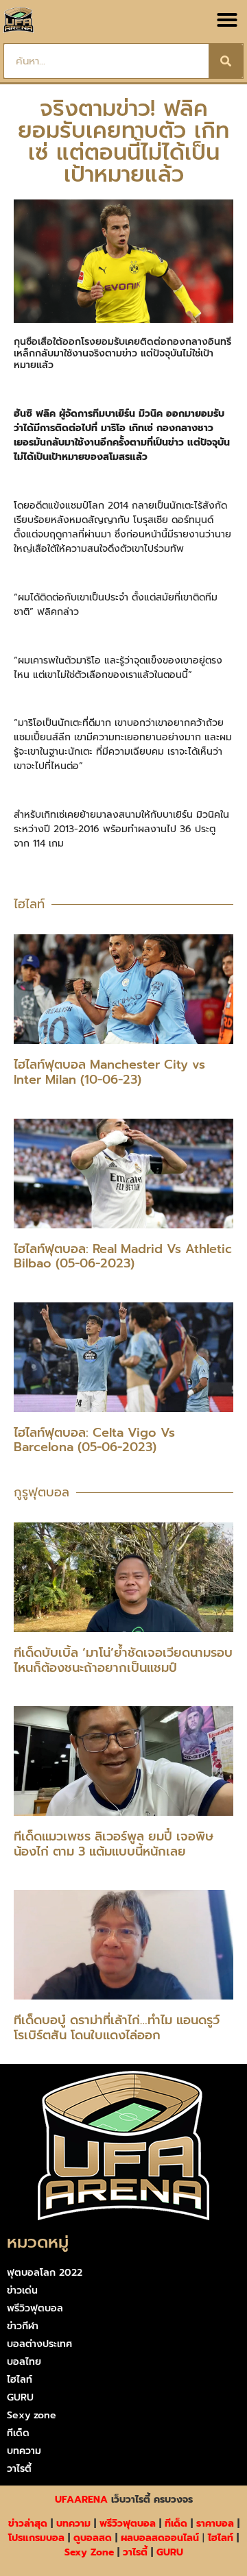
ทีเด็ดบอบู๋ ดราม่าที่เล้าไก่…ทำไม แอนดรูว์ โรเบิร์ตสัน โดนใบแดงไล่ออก (117, 2028)
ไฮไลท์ (20, 2380)
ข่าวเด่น (22, 2291)
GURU (20, 2397)
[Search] (226, 61)
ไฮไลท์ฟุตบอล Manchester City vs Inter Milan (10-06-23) (109, 1072)
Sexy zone (32, 2415)
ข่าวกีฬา (23, 2326)
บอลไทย (24, 2362)
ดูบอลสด (93, 2538)
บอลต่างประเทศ (39, 2344)
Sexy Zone (89, 2552)
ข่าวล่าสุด (28, 2524)
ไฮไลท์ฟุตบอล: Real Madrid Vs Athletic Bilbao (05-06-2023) (123, 1256)
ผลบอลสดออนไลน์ (160, 2538)
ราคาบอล (215, 2524)
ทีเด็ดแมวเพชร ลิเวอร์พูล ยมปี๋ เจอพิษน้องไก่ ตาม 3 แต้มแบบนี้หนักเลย (114, 1844)
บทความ (24, 2451)
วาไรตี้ (19, 2469)
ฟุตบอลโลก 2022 (45, 2273)
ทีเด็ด (18, 2433)
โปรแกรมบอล (36, 2538)
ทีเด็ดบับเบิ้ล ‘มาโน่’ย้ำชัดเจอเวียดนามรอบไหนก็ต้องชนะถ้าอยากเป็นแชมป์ (123, 1660)
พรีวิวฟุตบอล (35, 2308)
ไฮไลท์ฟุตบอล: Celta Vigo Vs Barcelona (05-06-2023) (94, 1440)
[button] (227, 20)
